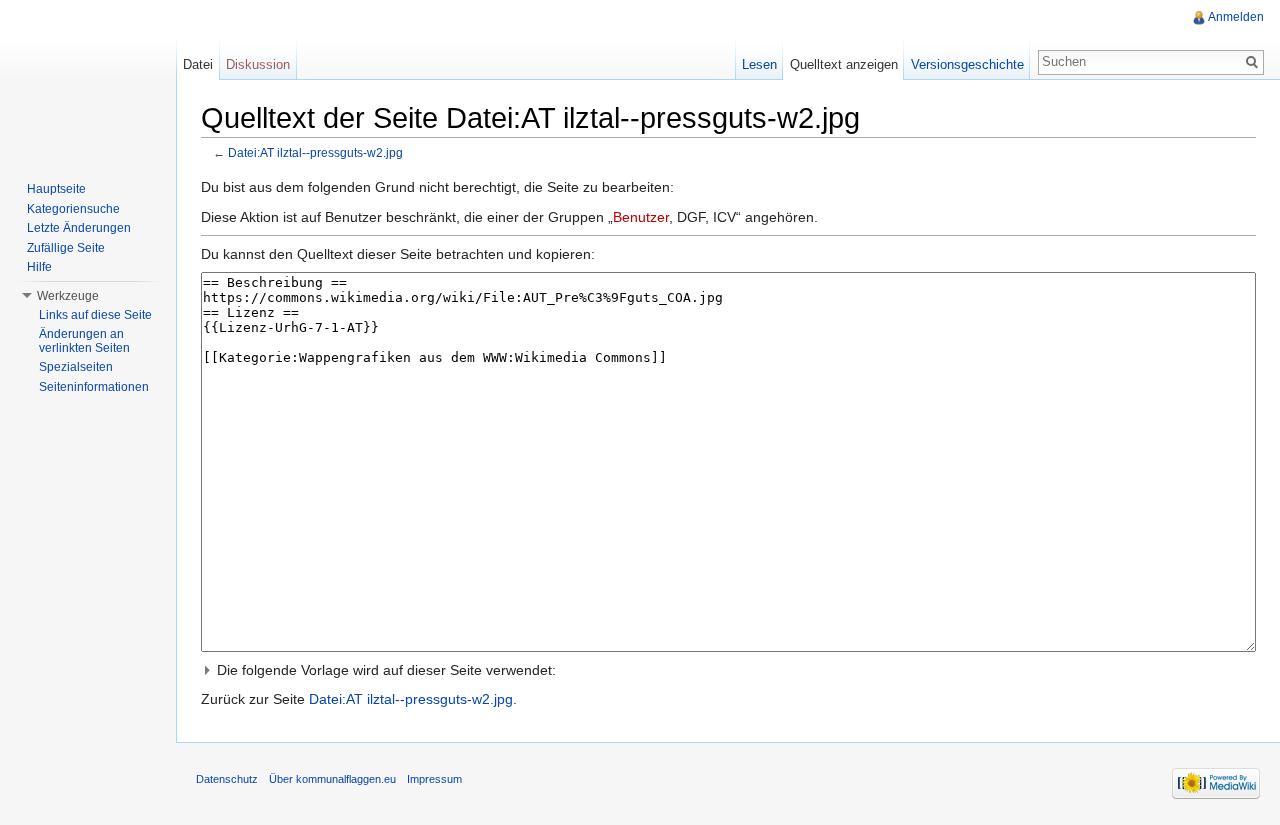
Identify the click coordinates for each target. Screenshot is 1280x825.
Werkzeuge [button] (68, 296)
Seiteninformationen (94, 387)
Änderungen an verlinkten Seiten (84, 341)
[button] (728, 670)
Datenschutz (227, 779)
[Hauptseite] (88, 80)
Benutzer (641, 217)
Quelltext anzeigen (844, 64)
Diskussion (258, 64)
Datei (198, 64)
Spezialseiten (76, 367)
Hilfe (39, 267)
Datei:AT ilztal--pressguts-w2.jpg (315, 152)
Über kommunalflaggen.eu (332, 779)
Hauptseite (56, 189)
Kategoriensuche (73, 209)
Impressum (434, 779)
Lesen (759, 64)
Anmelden (1236, 17)
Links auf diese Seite (95, 315)
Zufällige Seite (66, 248)
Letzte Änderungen (79, 228)
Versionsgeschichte (967, 64)
